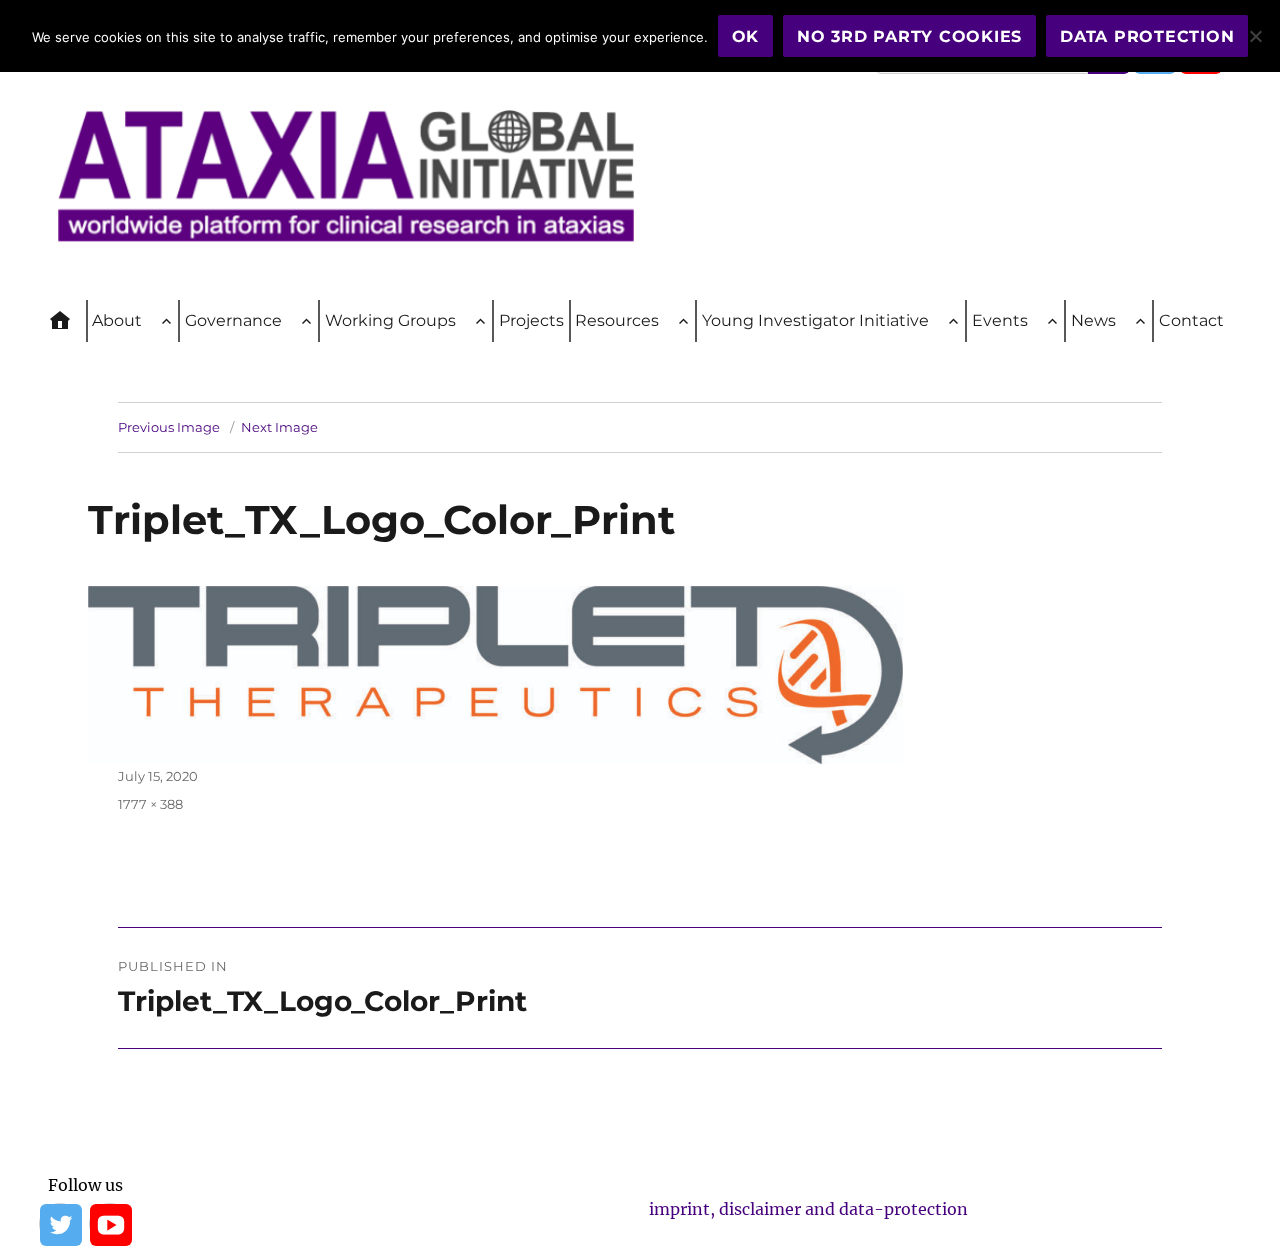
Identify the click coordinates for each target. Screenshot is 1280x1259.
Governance (233, 320)
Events (1000, 320)
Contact (1191, 320)
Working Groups (390, 320)
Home (69, 321)
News (1093, 320)
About (117, 320)
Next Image (279, 427)
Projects (531, 320)
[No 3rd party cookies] (1255, 36)
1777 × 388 (150, 804)
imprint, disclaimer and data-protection (808, 1209)
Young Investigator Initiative (815, 320)
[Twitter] (60, 1224)
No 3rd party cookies (909, 36)
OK (746, 36)
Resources (617, 320)
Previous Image (169, 427)
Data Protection (1147, 36)
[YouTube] (110, 1224)
